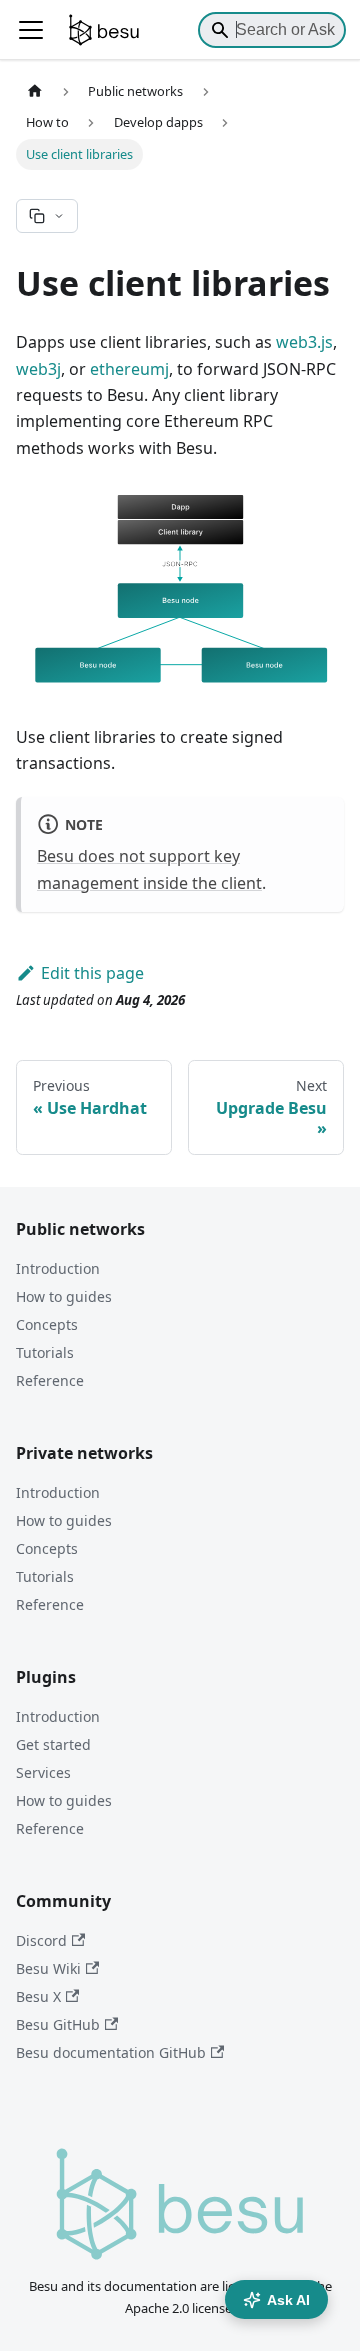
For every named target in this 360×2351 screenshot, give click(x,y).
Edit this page (92, 973)
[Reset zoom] (314, 511)
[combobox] (272, 30)
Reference (50, 1380)
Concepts (47, 1324)
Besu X (38, 1996)
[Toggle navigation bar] (31, 30)
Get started (53, 1744)
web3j (38, 369)
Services (43, 1772)
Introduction (58, 1268)
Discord (41, 1940)
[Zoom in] (244, 511)
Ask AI (288, 2300)
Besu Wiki (48, 1968)
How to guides (64, 1296)
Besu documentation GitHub (111, 2052)
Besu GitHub (58, 2024)
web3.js (304, 342)
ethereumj (129, 369)
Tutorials (45, 1352)
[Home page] (35, 91)
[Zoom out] (279, 511)
